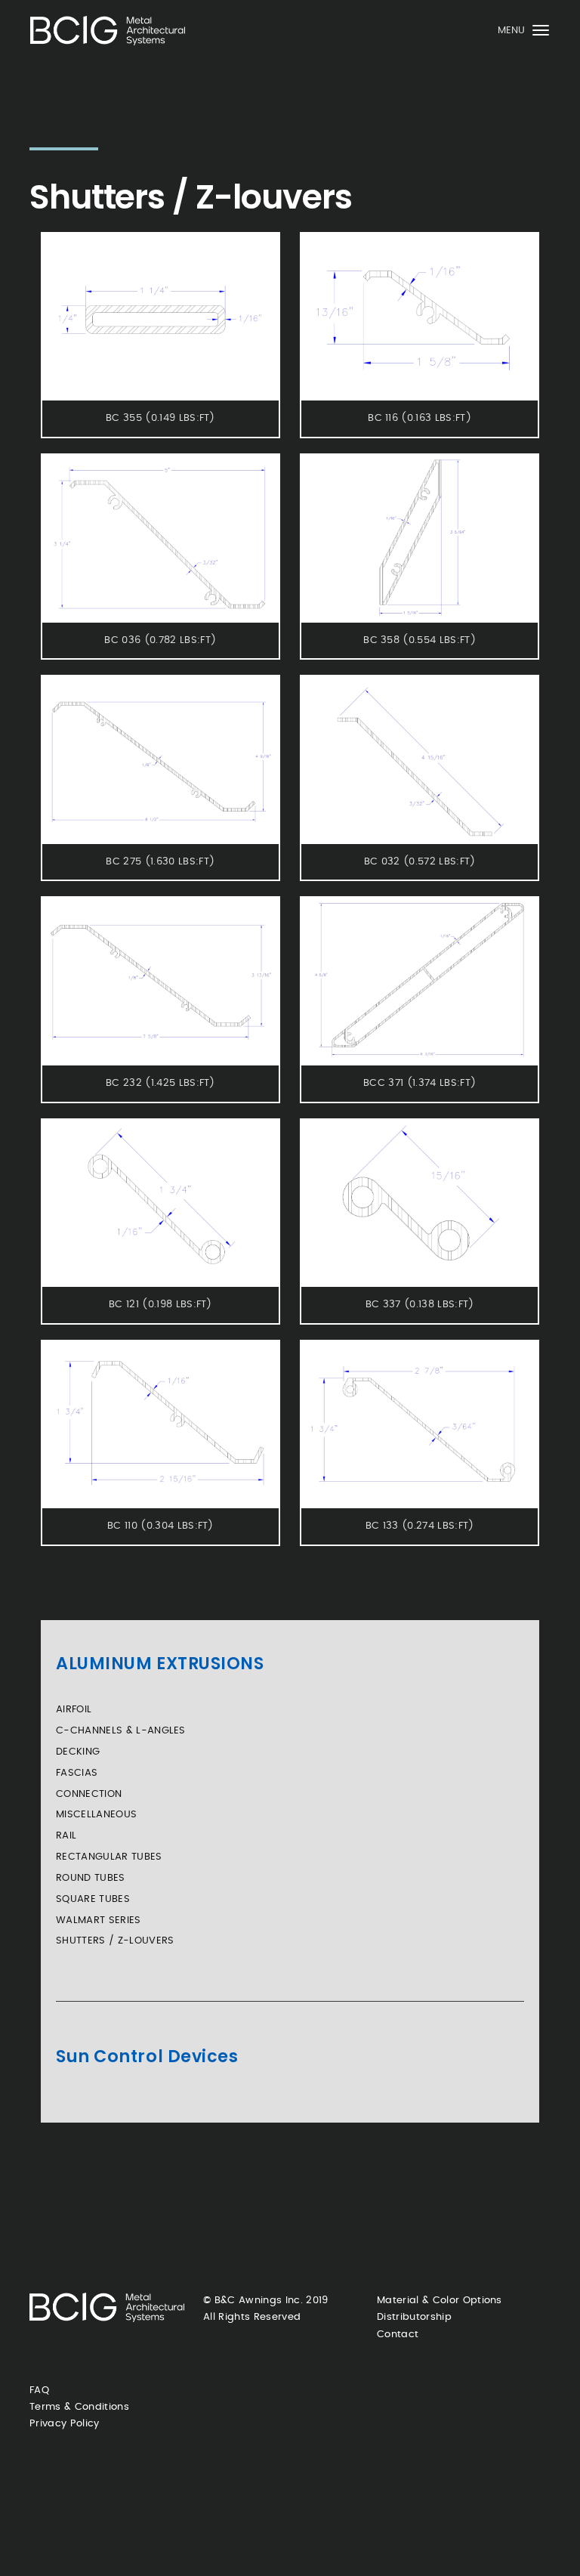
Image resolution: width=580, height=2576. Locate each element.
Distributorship (414, 2317)
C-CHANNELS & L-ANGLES (121, 1731)
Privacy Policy (65, 2424)
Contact (398, 2335)
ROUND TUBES (91, 1878)
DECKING (78, 1752)
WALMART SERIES (99, 1920)
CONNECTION (89, 1794)
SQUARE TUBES (93, 1899)
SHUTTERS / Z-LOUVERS (115, 1941)
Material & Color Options (440, 2301)
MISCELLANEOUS (96, 1815)
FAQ (39, 2390)
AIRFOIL (74, 1710)
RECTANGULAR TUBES (109, 1857)
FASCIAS (77, 1773)
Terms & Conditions (79, 2407)
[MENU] (541, 34)
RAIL (66, 1836)
